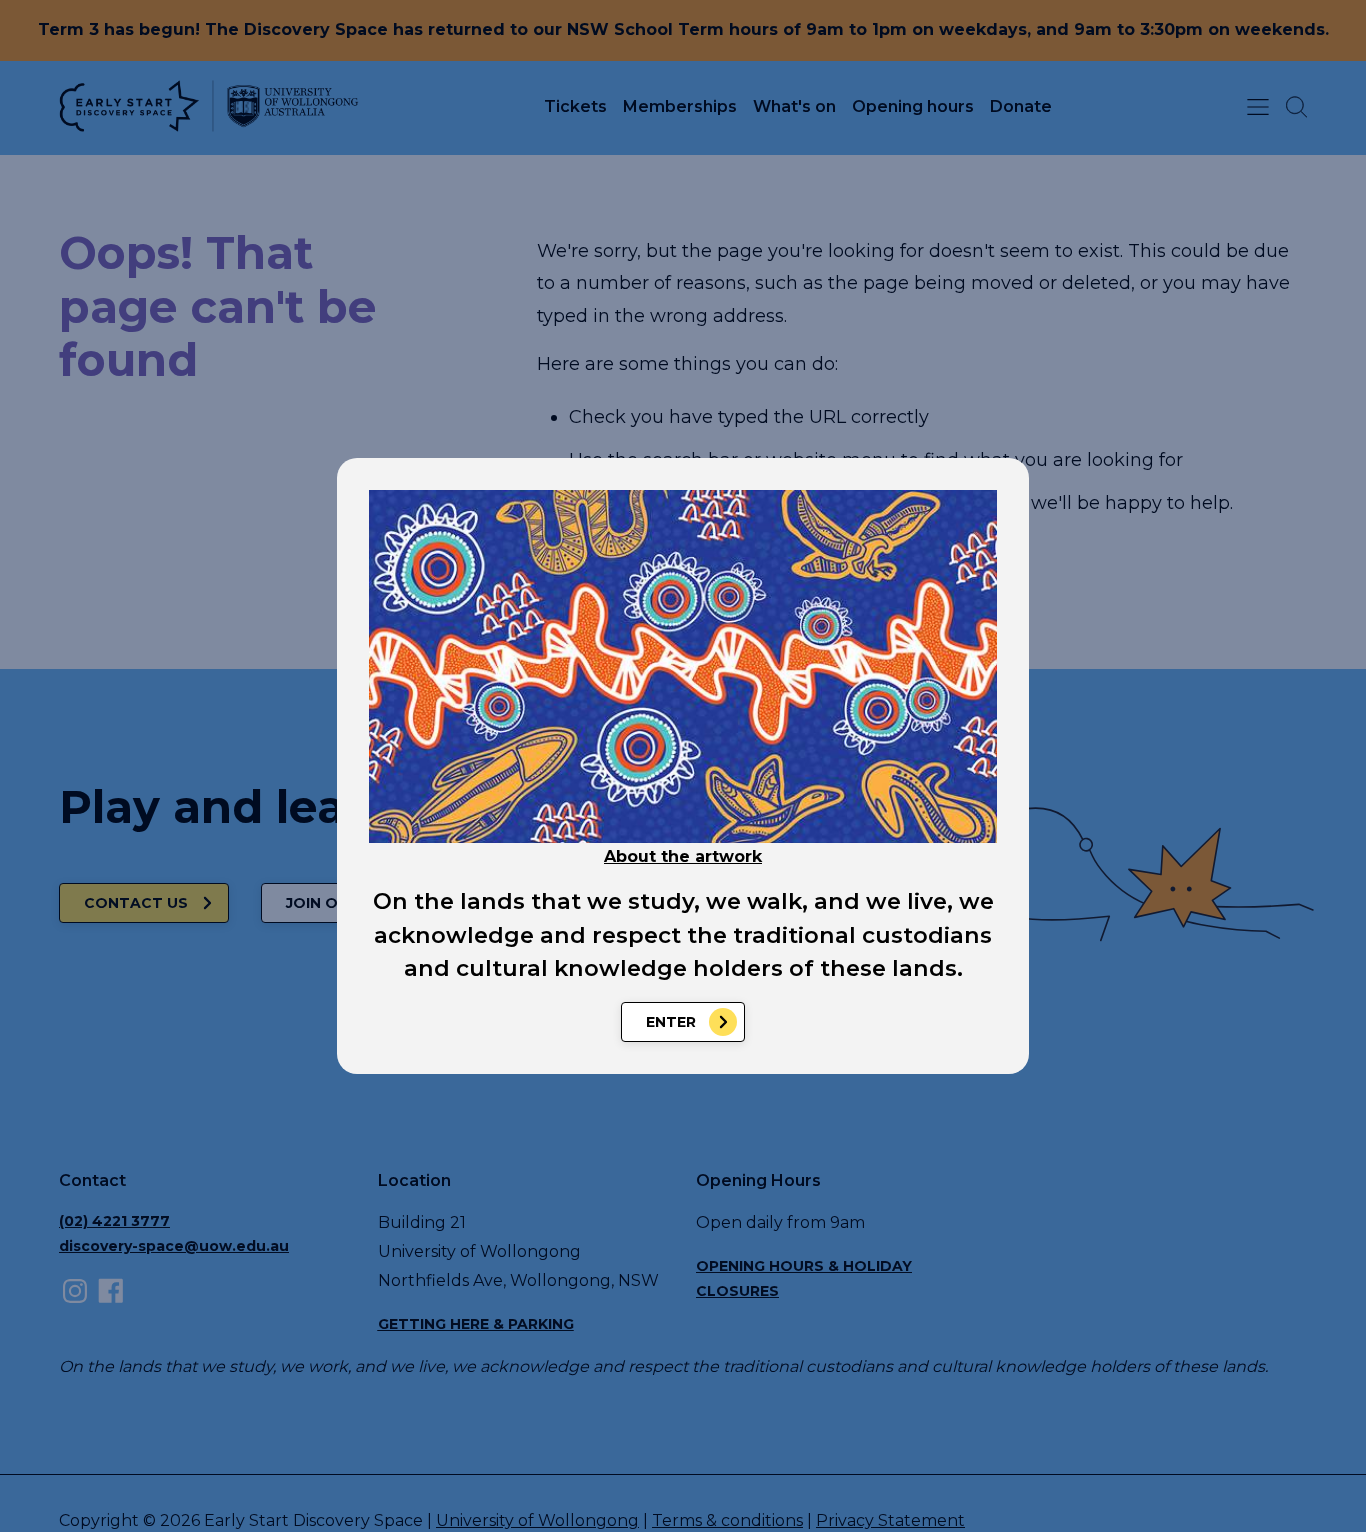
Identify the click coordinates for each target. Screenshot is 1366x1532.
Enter (671, 1022)
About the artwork (683, 856)
